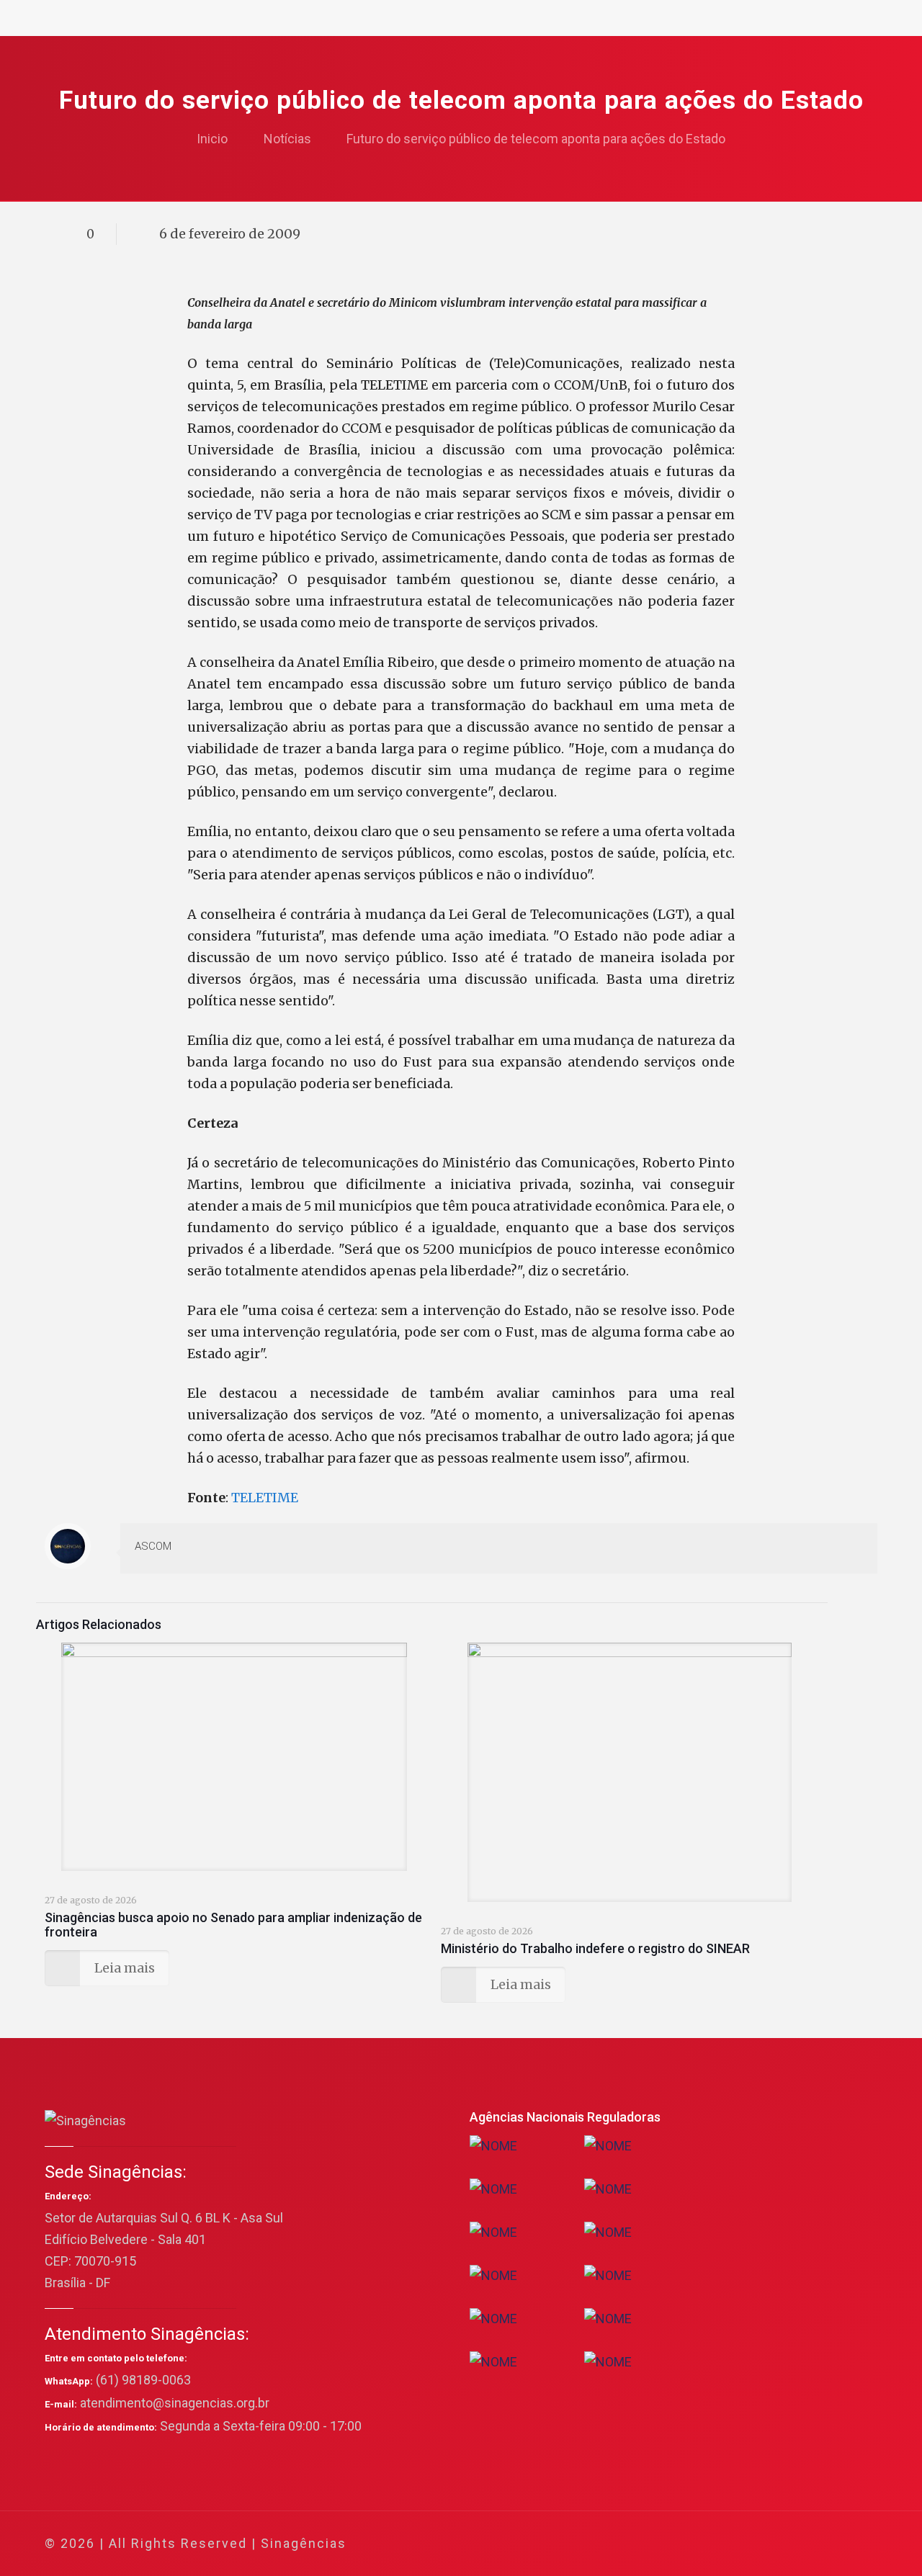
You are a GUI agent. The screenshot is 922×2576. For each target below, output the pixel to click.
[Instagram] (806, 2544)
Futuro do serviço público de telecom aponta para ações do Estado (536, 139)
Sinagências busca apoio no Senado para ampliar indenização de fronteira (233, 1925)
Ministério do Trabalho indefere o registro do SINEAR (595, 1948)
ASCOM (153, 1546)
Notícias (287, 139)
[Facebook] (728, 2544)
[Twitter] (747, 2544)
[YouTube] (767, 2544)
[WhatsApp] (708, 2544)
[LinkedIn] (786, 2544)
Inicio (212, 139)
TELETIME (265, 1498)
